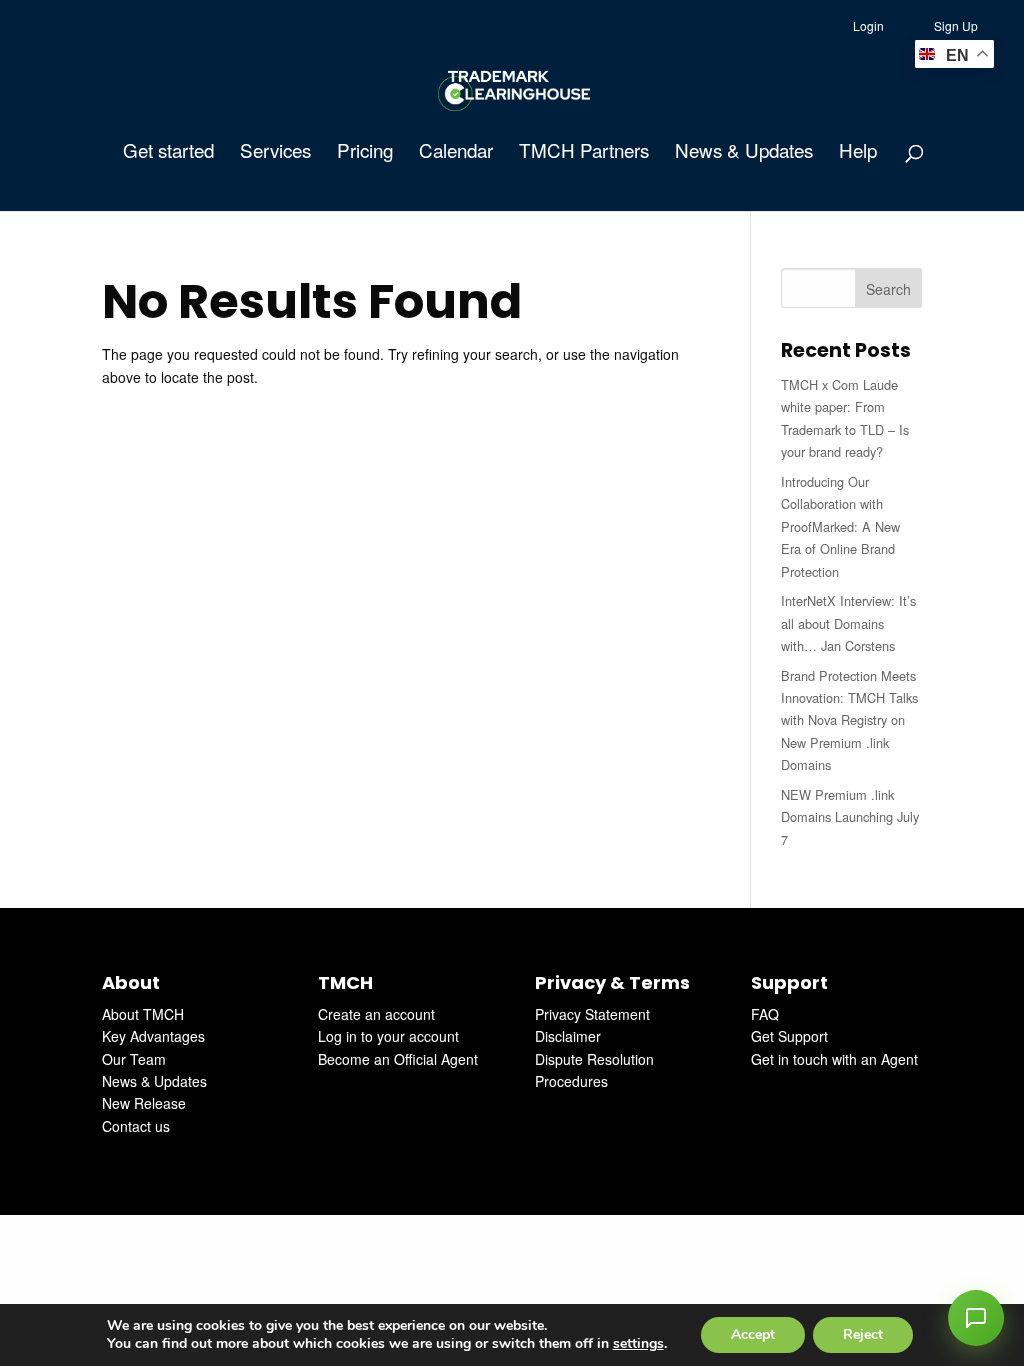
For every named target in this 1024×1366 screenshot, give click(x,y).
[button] (976, 1318)
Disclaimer (568, 1036)
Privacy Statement (592, 1014)
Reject (863, 1334)
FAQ (765, 1014)
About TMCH (143, 1014)
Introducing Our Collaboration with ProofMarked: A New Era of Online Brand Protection (840, 526)
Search (888, 289)
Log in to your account (388, 1036)
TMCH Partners (584, 153)
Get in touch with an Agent (834, 1059)
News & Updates (744, 153)
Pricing (365, 153)
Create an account (376, 1014)
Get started (168, 153)
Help (858, 153)
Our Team (134, 1059)
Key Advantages (153, 1036)
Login (868, 25)
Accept (753, 1334)
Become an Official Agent (398, 1059)
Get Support (789, 1036)
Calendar (456, 153)
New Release (144, 1103)
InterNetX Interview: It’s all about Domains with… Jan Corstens (848, 623)
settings (638, 1344)
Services (275, 153)
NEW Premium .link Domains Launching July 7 (850, 817)
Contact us (136, 1126)
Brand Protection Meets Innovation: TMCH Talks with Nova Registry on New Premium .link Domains (849, 720)
